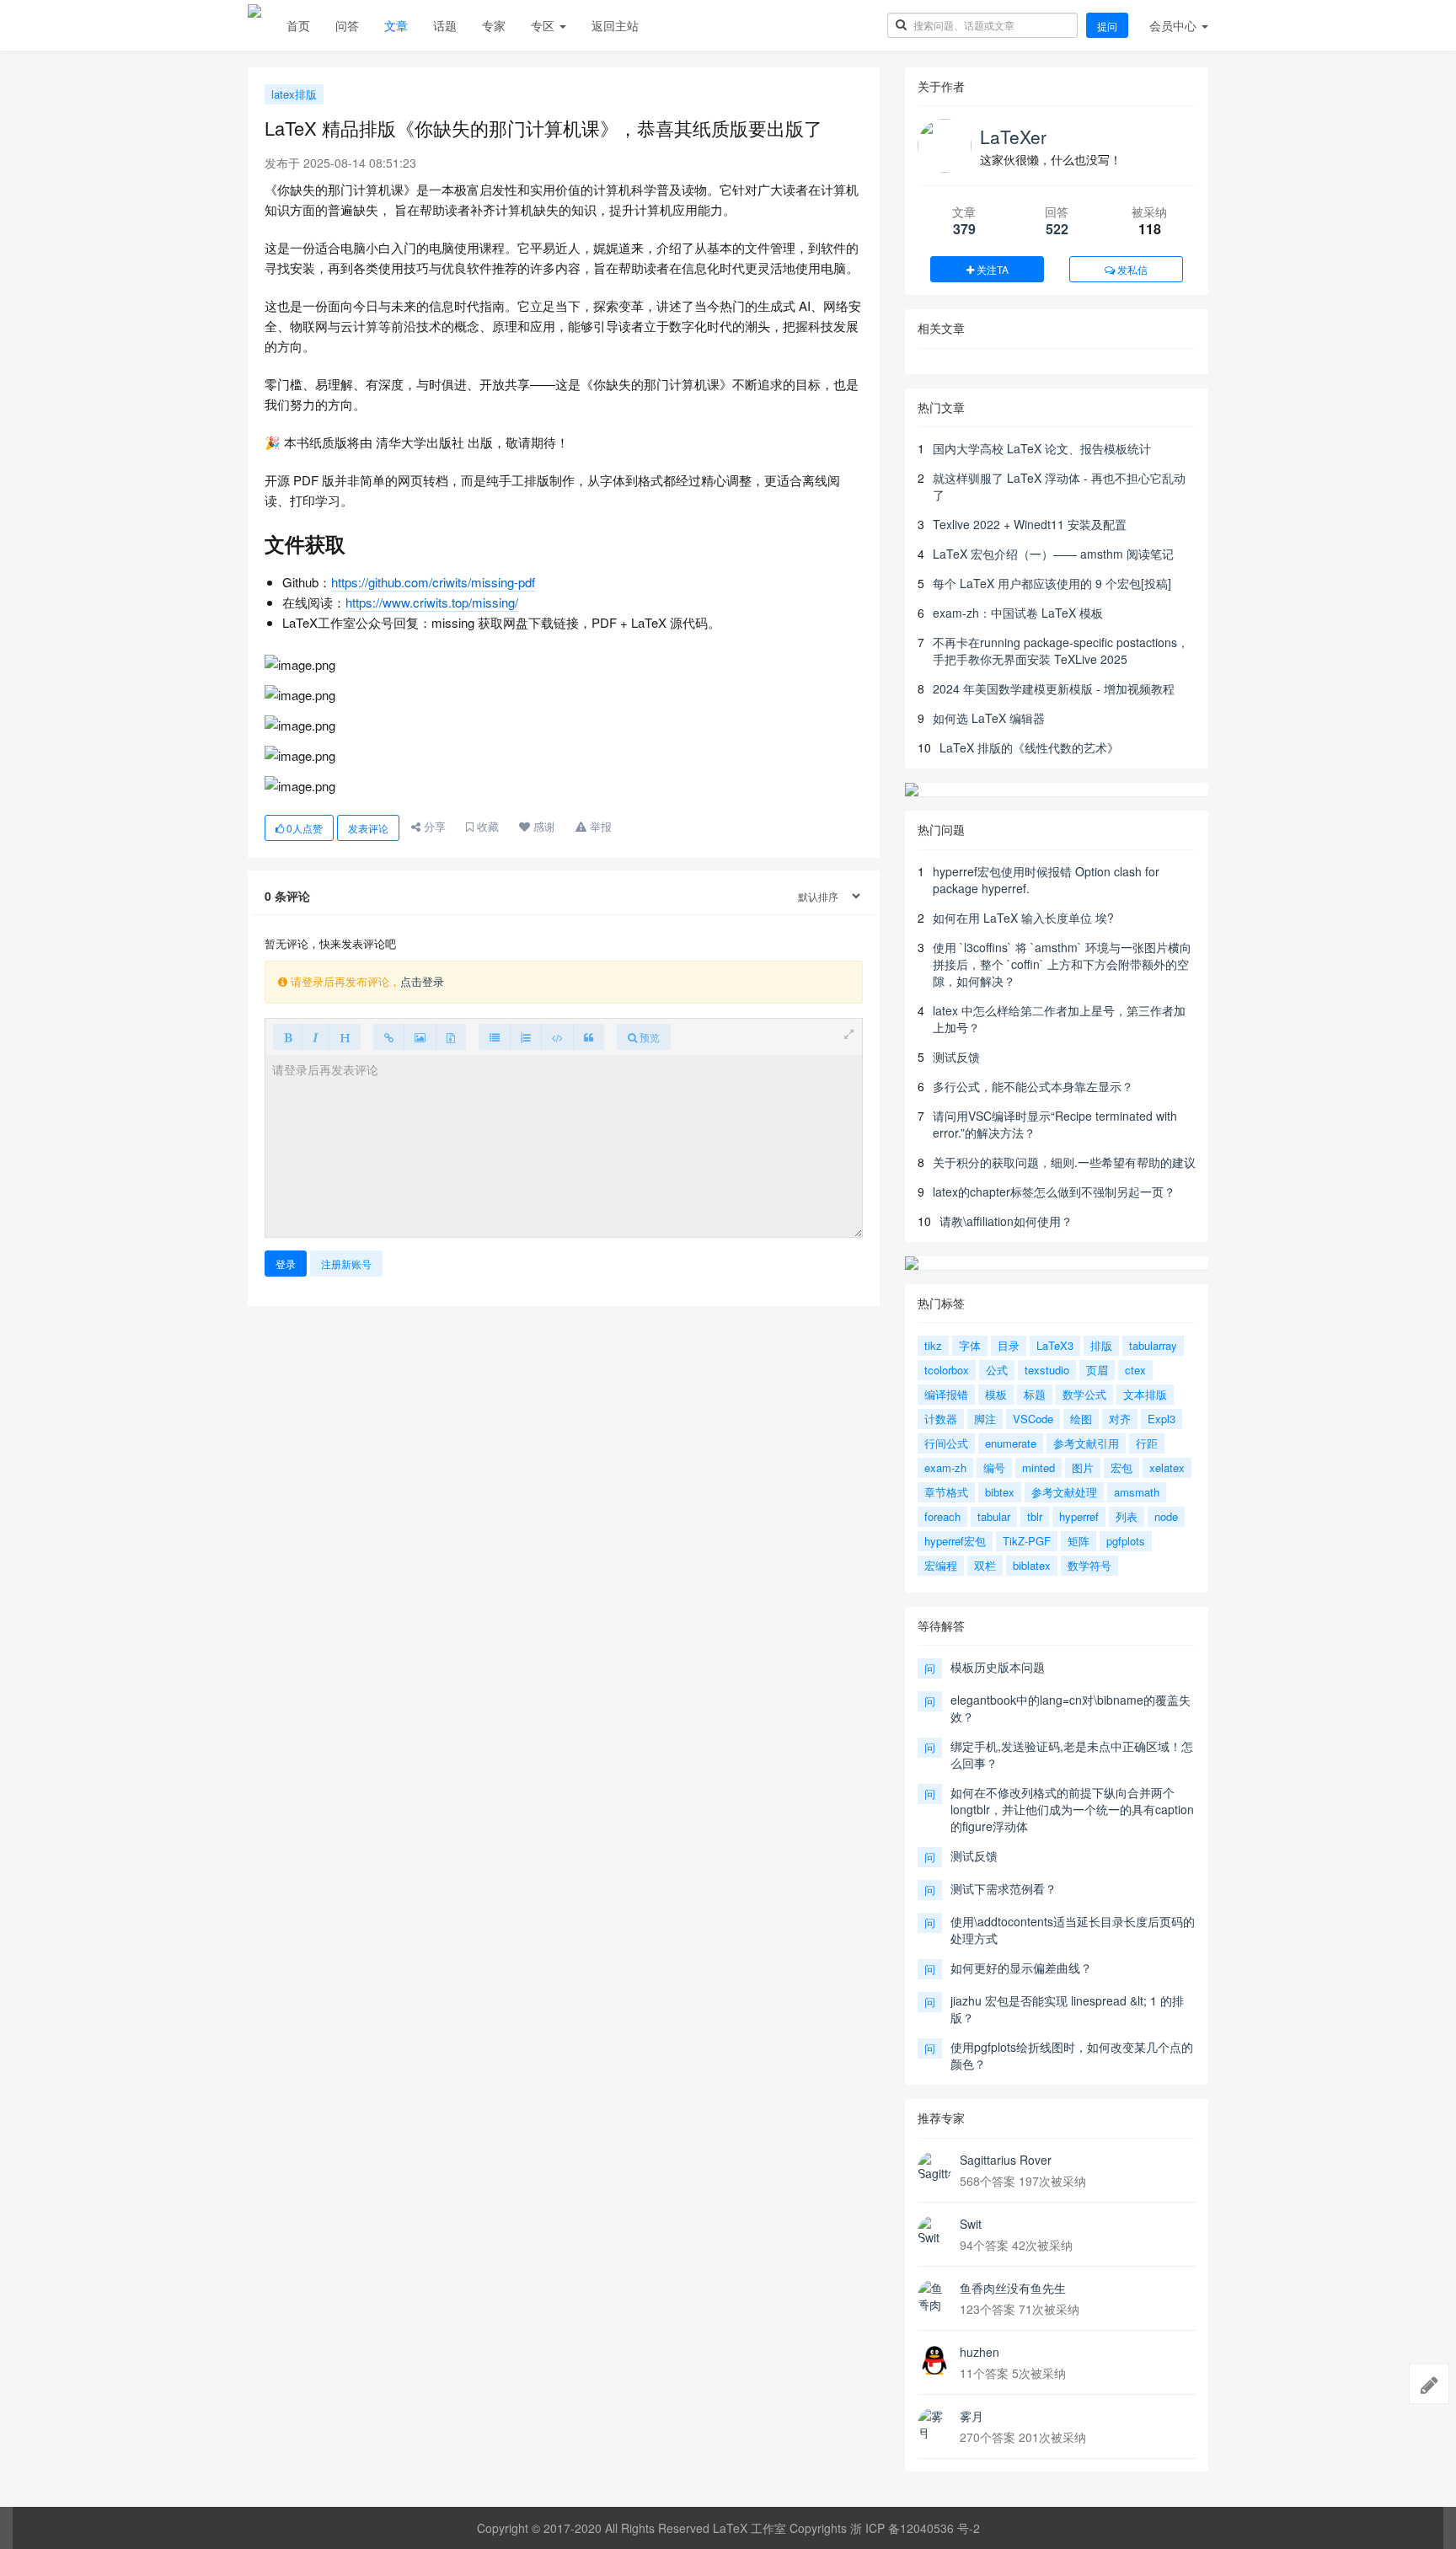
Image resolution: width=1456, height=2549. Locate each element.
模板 (996, 1394)
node (1166, 1516)
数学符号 (1089, 1565)
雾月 (972, 2416)
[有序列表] (526, 1037)
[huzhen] (934, 2360)
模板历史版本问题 (998, 1667)
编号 (994, 1467)
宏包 (1121, 1467)
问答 (347, 25)
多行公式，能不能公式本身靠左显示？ (1033, 1086)
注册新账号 (346, 1264)
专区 (544, 25)
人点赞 (305, 828)
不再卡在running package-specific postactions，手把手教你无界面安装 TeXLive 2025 (1061, 651)
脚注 (985, 1419)
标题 (1035, 1394)
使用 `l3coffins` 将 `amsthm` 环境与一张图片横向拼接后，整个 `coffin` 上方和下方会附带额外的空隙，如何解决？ (1062, 964)
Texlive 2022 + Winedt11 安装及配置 (1030, 524)
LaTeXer (1013, 137)
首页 (298, 25)
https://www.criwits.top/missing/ (432, 602)
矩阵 (1079, 1541)
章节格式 (946, 1492)
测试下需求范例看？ (1004, 1888)
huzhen (980, 2352)
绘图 (1081, 1419)
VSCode (1033, 1419)
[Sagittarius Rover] (934, 2168)
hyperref (1079, 1516)
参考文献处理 (1064, 1492)
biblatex (1032, 1565)
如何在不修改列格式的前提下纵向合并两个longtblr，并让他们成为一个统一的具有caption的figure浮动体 (1072, 1809)
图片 (1083, 1467)
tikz (933, 1345)
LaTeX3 (1055, 1345)
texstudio (1047, 1370)
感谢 (543, 826)
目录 (1009, 1345)
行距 (1147, 1443)
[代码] (557, 1037)
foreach (942, 1516)
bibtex (1000, 1492)
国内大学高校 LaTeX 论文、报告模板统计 (1042, 448)
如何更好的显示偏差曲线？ (1021, 1968)
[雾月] (934, 2424)
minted (1038, 1467)
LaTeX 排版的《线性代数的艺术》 (1029, 747)
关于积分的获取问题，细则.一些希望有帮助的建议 (1064, 1162)
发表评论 (368, 828)
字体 (970, 1345)
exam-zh (945, 1467)
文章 (396, 25)
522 (1057, 229)
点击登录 (422, 981)
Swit (971, 2224)
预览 (648, 1037)
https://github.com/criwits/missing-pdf (433, 582)
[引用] (589, 1037)
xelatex (1167, 1467)
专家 (494, 25)
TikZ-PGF (1027, 1541)
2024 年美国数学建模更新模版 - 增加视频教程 (1054, 688)
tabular (994, 1516)
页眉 (1097, 1370)
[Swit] (934, 2232)
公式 (997, 1370)
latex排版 (294, 94)
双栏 (985, 1565)
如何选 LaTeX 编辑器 (989, 718)
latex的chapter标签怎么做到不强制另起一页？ (1054, 1191)
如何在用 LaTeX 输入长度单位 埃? (1023, 918)
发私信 (1131, 269)
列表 (1127, 1516)
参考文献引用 (1086, 1443)
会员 (1173, 25)
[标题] (345, 1037)
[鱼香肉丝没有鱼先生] (934, 2296)
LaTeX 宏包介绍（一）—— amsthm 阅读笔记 (1053, 554)
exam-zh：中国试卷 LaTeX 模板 (1018, 613)
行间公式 (946, 1443)
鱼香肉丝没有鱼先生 (1013, 2288)
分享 (433, 826)
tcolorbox (947, 1370)
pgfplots (1126, 1541)
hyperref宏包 (955, 1541)
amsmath (1137, 1492)
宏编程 (941, 1565)
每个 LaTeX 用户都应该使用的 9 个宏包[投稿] (1052, 583)
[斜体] (316, 1037)
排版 (1101, 1345)
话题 (445, 25)
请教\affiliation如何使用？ (1006, 1221)
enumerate (1011, 1443)
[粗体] (288, 1037)
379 (964, 229)
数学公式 (1084, 1394)
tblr (1035, 1516)
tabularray (1153, 1345)
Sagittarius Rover (1006, 2160)
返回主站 (615, 25)
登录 (286, 1264)
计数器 (941, 1419)
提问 (1107, 26)
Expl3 (1162, 1419)
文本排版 (1145, 1394)
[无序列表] (495, 1037)
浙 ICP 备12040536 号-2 (915, 2528)
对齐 (1120, 1419)
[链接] (389, 1037)
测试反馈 (956, 1057)
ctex (1135, 1370)
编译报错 (946, 1394)
